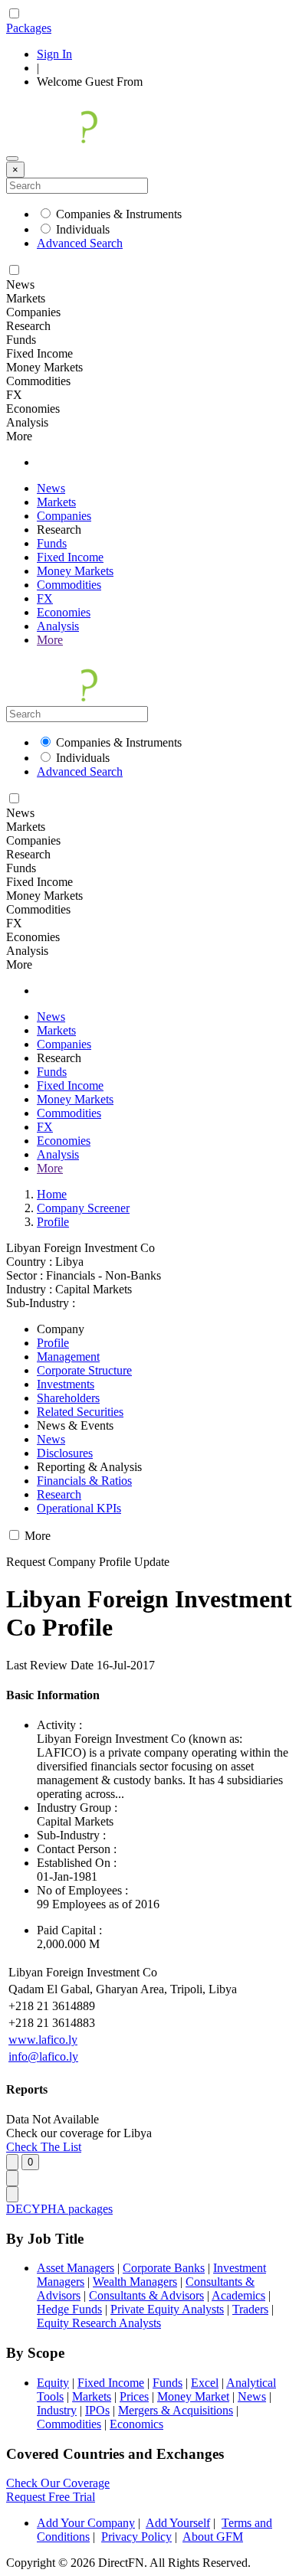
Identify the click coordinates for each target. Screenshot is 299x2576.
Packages (29, 28)
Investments (66, 1384)
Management (68, 1357)
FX (45, 598)
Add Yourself (178, 2523)
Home (52, 1194)
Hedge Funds (69, 2309)
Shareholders (68, 1398)
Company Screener (83, 1208)
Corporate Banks (164, 2268)
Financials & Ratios (84, 1481)
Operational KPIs (79, 1508)
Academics (238, 2295)
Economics (136, 2424)
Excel (205, 2383)
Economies (64, 612)
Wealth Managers (135, 2282)
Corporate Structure (84, 1370)
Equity (53, 2383)
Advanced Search (80, 243)
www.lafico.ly (43, 2040)
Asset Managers (76, 2268)
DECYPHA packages (59, 2209)
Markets (56, 502)
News (51, 488)
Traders (250, 2309)
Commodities (69, 585)
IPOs (97, 2410)
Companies (64, 516)
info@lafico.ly (43, 2056)
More (50, 640)
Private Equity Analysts (167, 2309)
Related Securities (80, 1412)
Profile (53, 1222)
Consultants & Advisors (146, 2295)
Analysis (58, 626)
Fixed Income (70, 557)
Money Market (193, 2396)
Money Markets (75, 571)
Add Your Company (86, 2523)
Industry (57, 2410)
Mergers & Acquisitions (176, 2410)
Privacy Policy (136, 2537)
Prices (134, 2396)
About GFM (213, 2537)
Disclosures (65, 1453)
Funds (52, 543)
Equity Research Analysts (99, 2323)
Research (59, 1494)
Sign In (54, 54)
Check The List (44, 2147)
